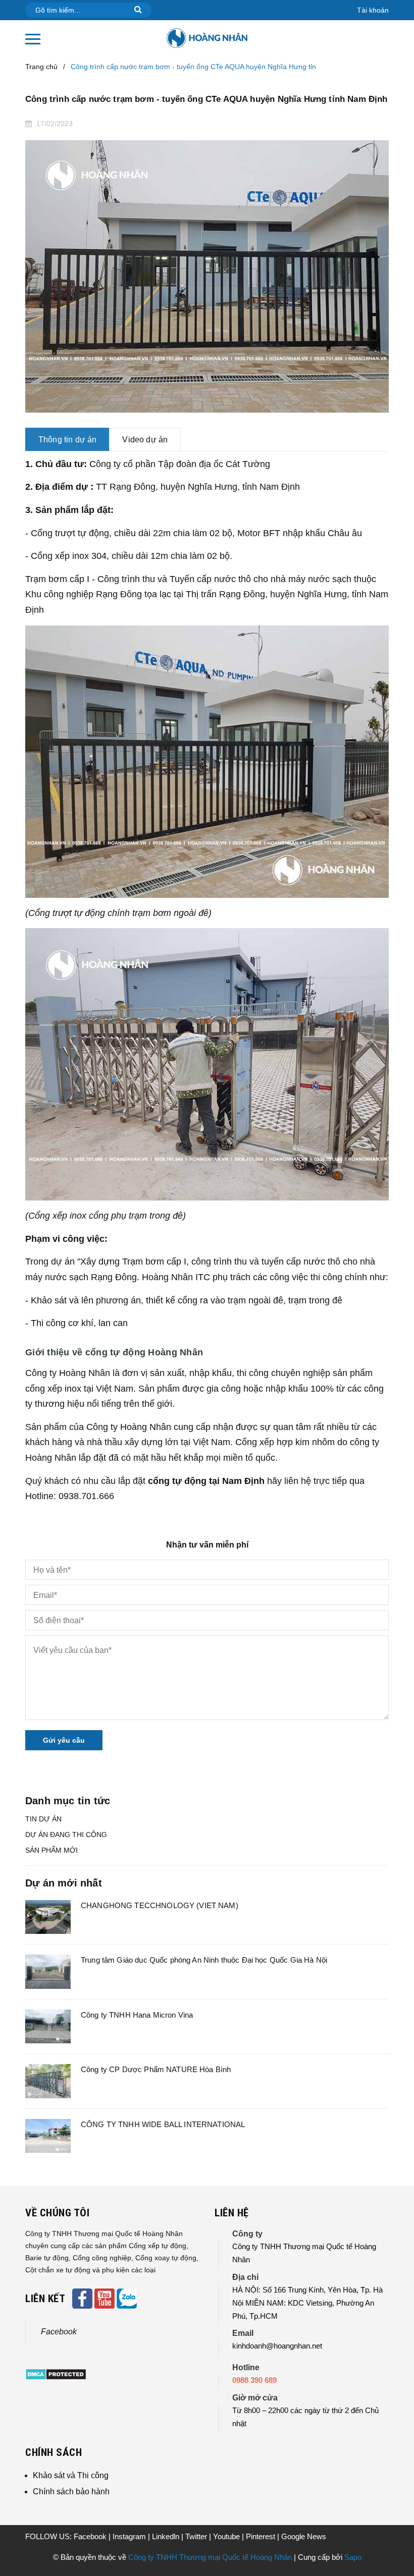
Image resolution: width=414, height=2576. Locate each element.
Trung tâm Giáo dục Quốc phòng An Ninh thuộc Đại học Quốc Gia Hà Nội (204, 1960)
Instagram (130, 2536)
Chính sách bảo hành (71, 2492)
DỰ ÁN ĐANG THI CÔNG (66, 1835)
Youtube (227, 2536)
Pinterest (262, 2536)
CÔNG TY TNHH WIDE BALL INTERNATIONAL (163, 2124)
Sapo (353, 2557)
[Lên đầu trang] (389, 2543)
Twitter (197, 2536)
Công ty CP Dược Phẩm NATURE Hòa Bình (156, 2069)
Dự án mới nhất (64, 1883)
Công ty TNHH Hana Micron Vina (137, 2015)
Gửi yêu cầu (64, 1740)
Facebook (59, 2332)
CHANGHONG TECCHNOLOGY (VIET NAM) (160, 1905)
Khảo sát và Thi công (71, 2475)
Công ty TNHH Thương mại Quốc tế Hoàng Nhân (210, 2557)
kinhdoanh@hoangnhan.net (277, 2346)
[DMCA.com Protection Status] (56, 2374)
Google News (304, 2536)
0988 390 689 (254, 2380)
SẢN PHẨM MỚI (51, 1850)
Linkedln (167, 2536)
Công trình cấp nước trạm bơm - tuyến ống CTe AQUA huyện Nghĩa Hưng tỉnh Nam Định (206, 99)
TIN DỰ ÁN (43, 1819)
